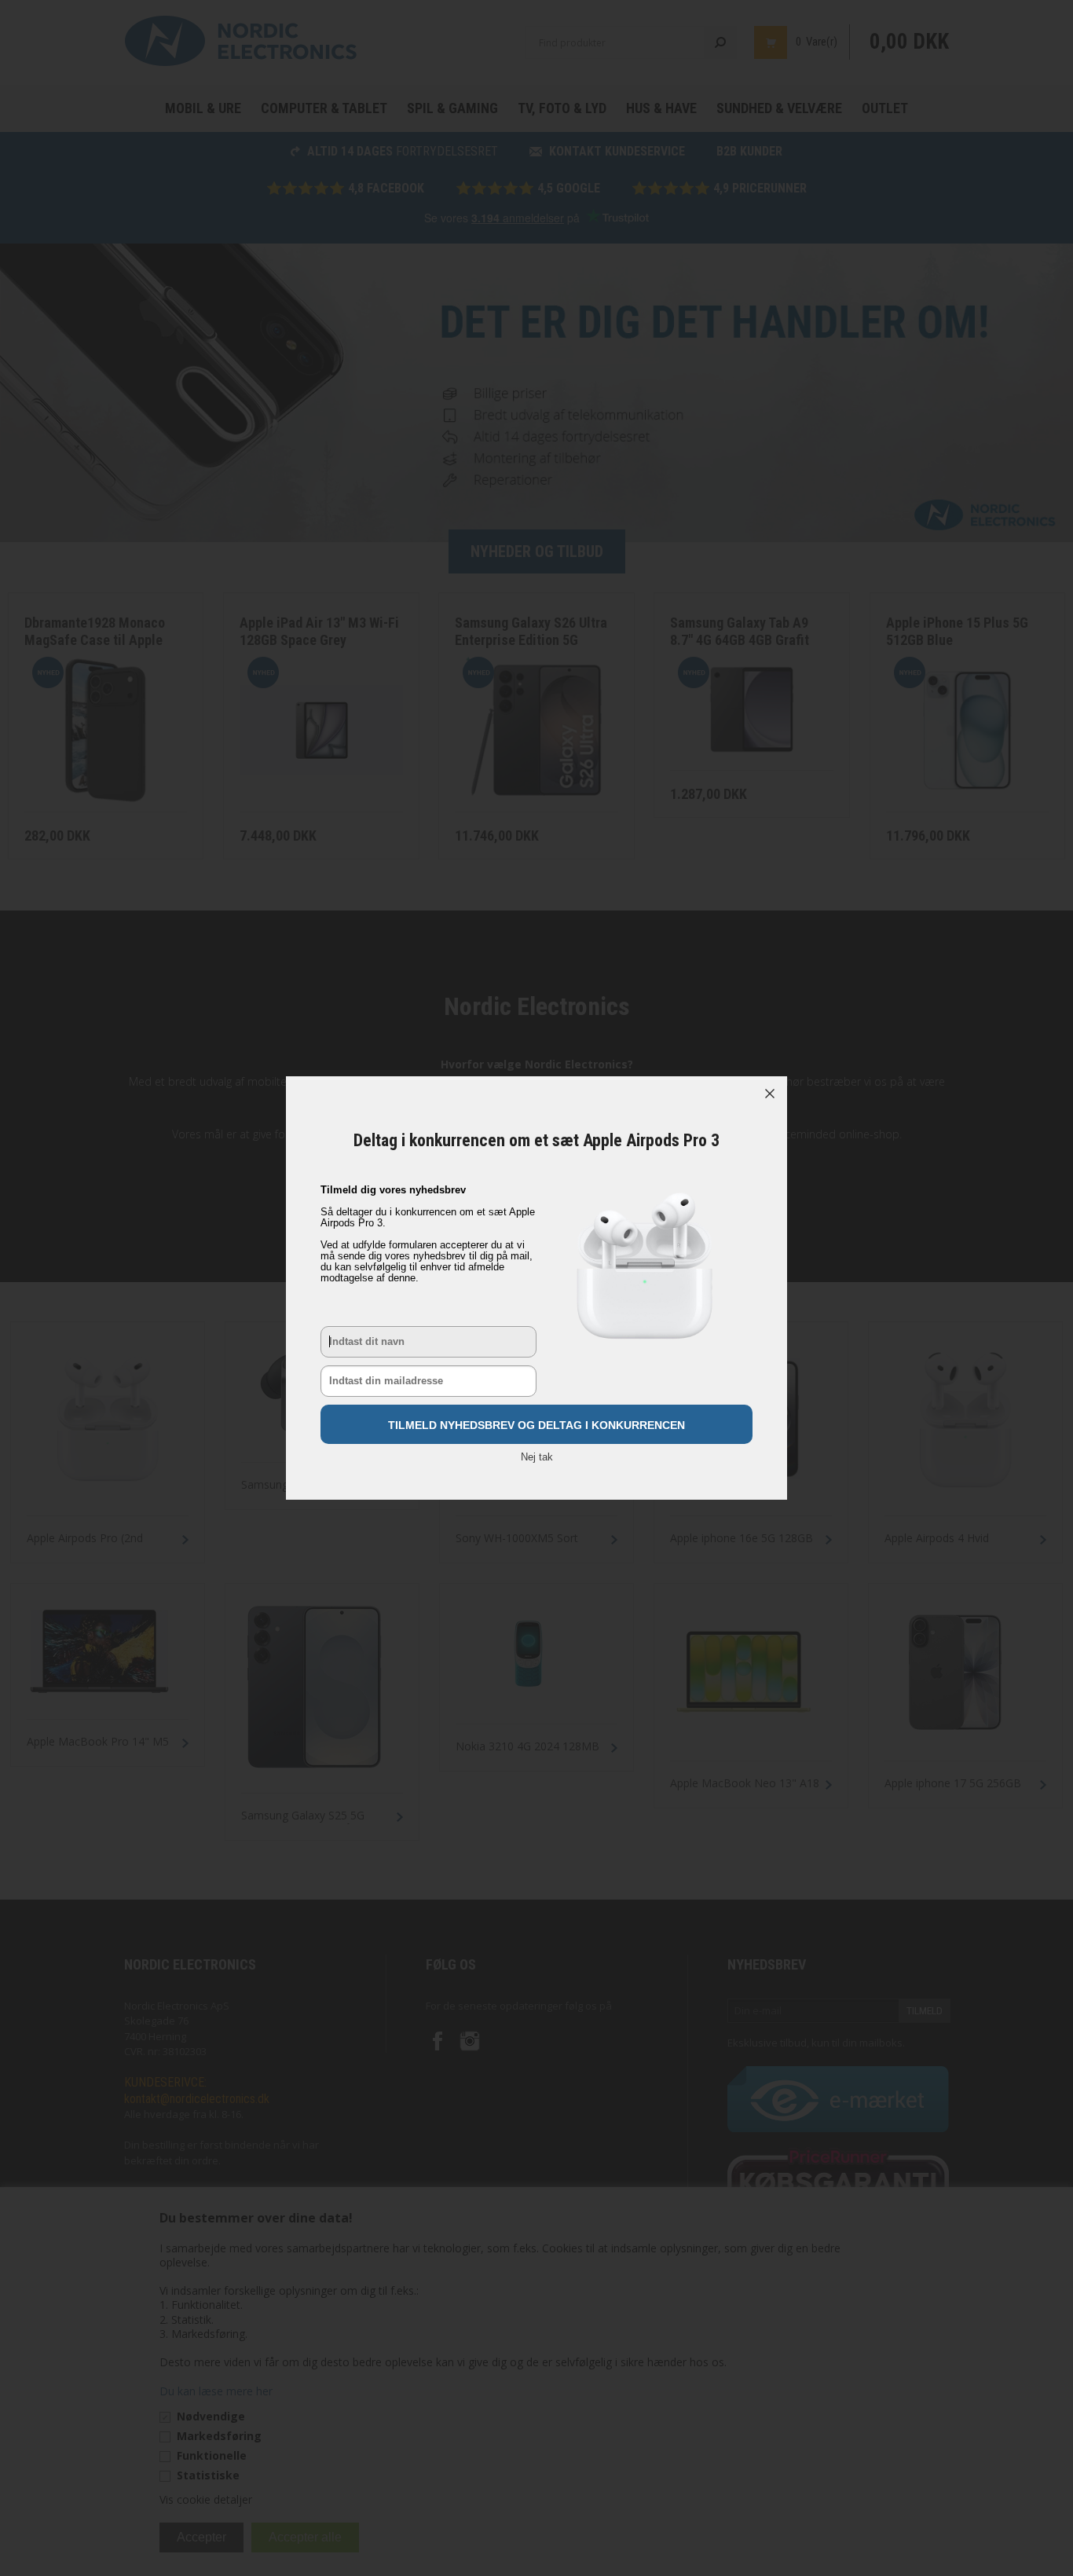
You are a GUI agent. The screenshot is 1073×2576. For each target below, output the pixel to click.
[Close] (770, 1094)
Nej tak (537, 1457)
